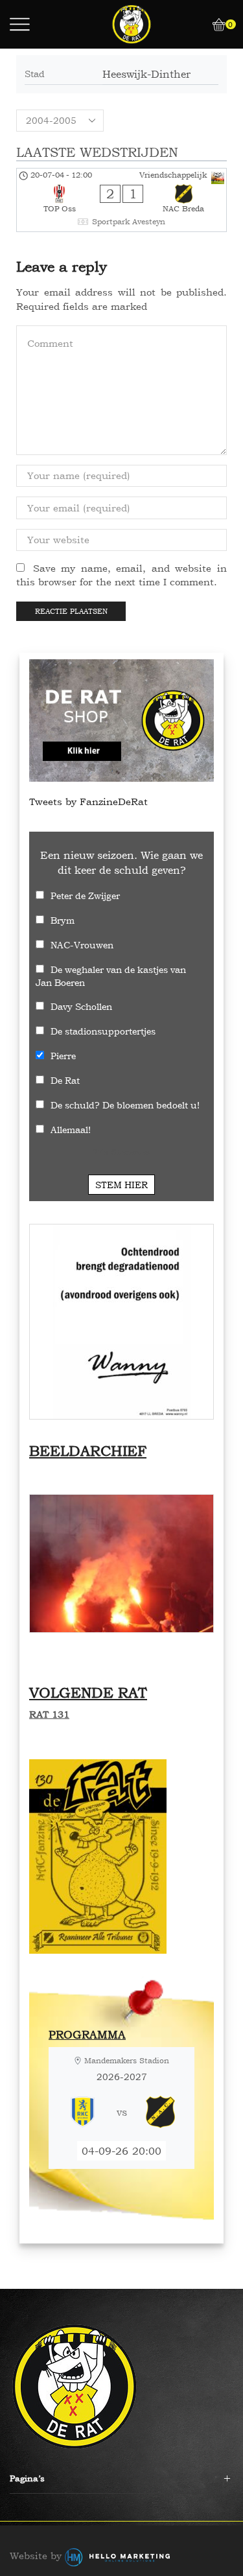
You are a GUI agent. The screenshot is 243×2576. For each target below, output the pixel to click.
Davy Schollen (81, 1006)
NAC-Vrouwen (82, 945)
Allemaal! (71, 1130)
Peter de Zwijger (85, 896)
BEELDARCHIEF (88, 1451)
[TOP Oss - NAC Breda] (121, 200)
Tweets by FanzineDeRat (88, 802)
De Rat (65, 1080)
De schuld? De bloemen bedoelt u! (125, 1105)
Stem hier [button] (121, 1185)
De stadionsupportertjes (103, 1031)
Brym (63, 920)
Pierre (63, 1056)
